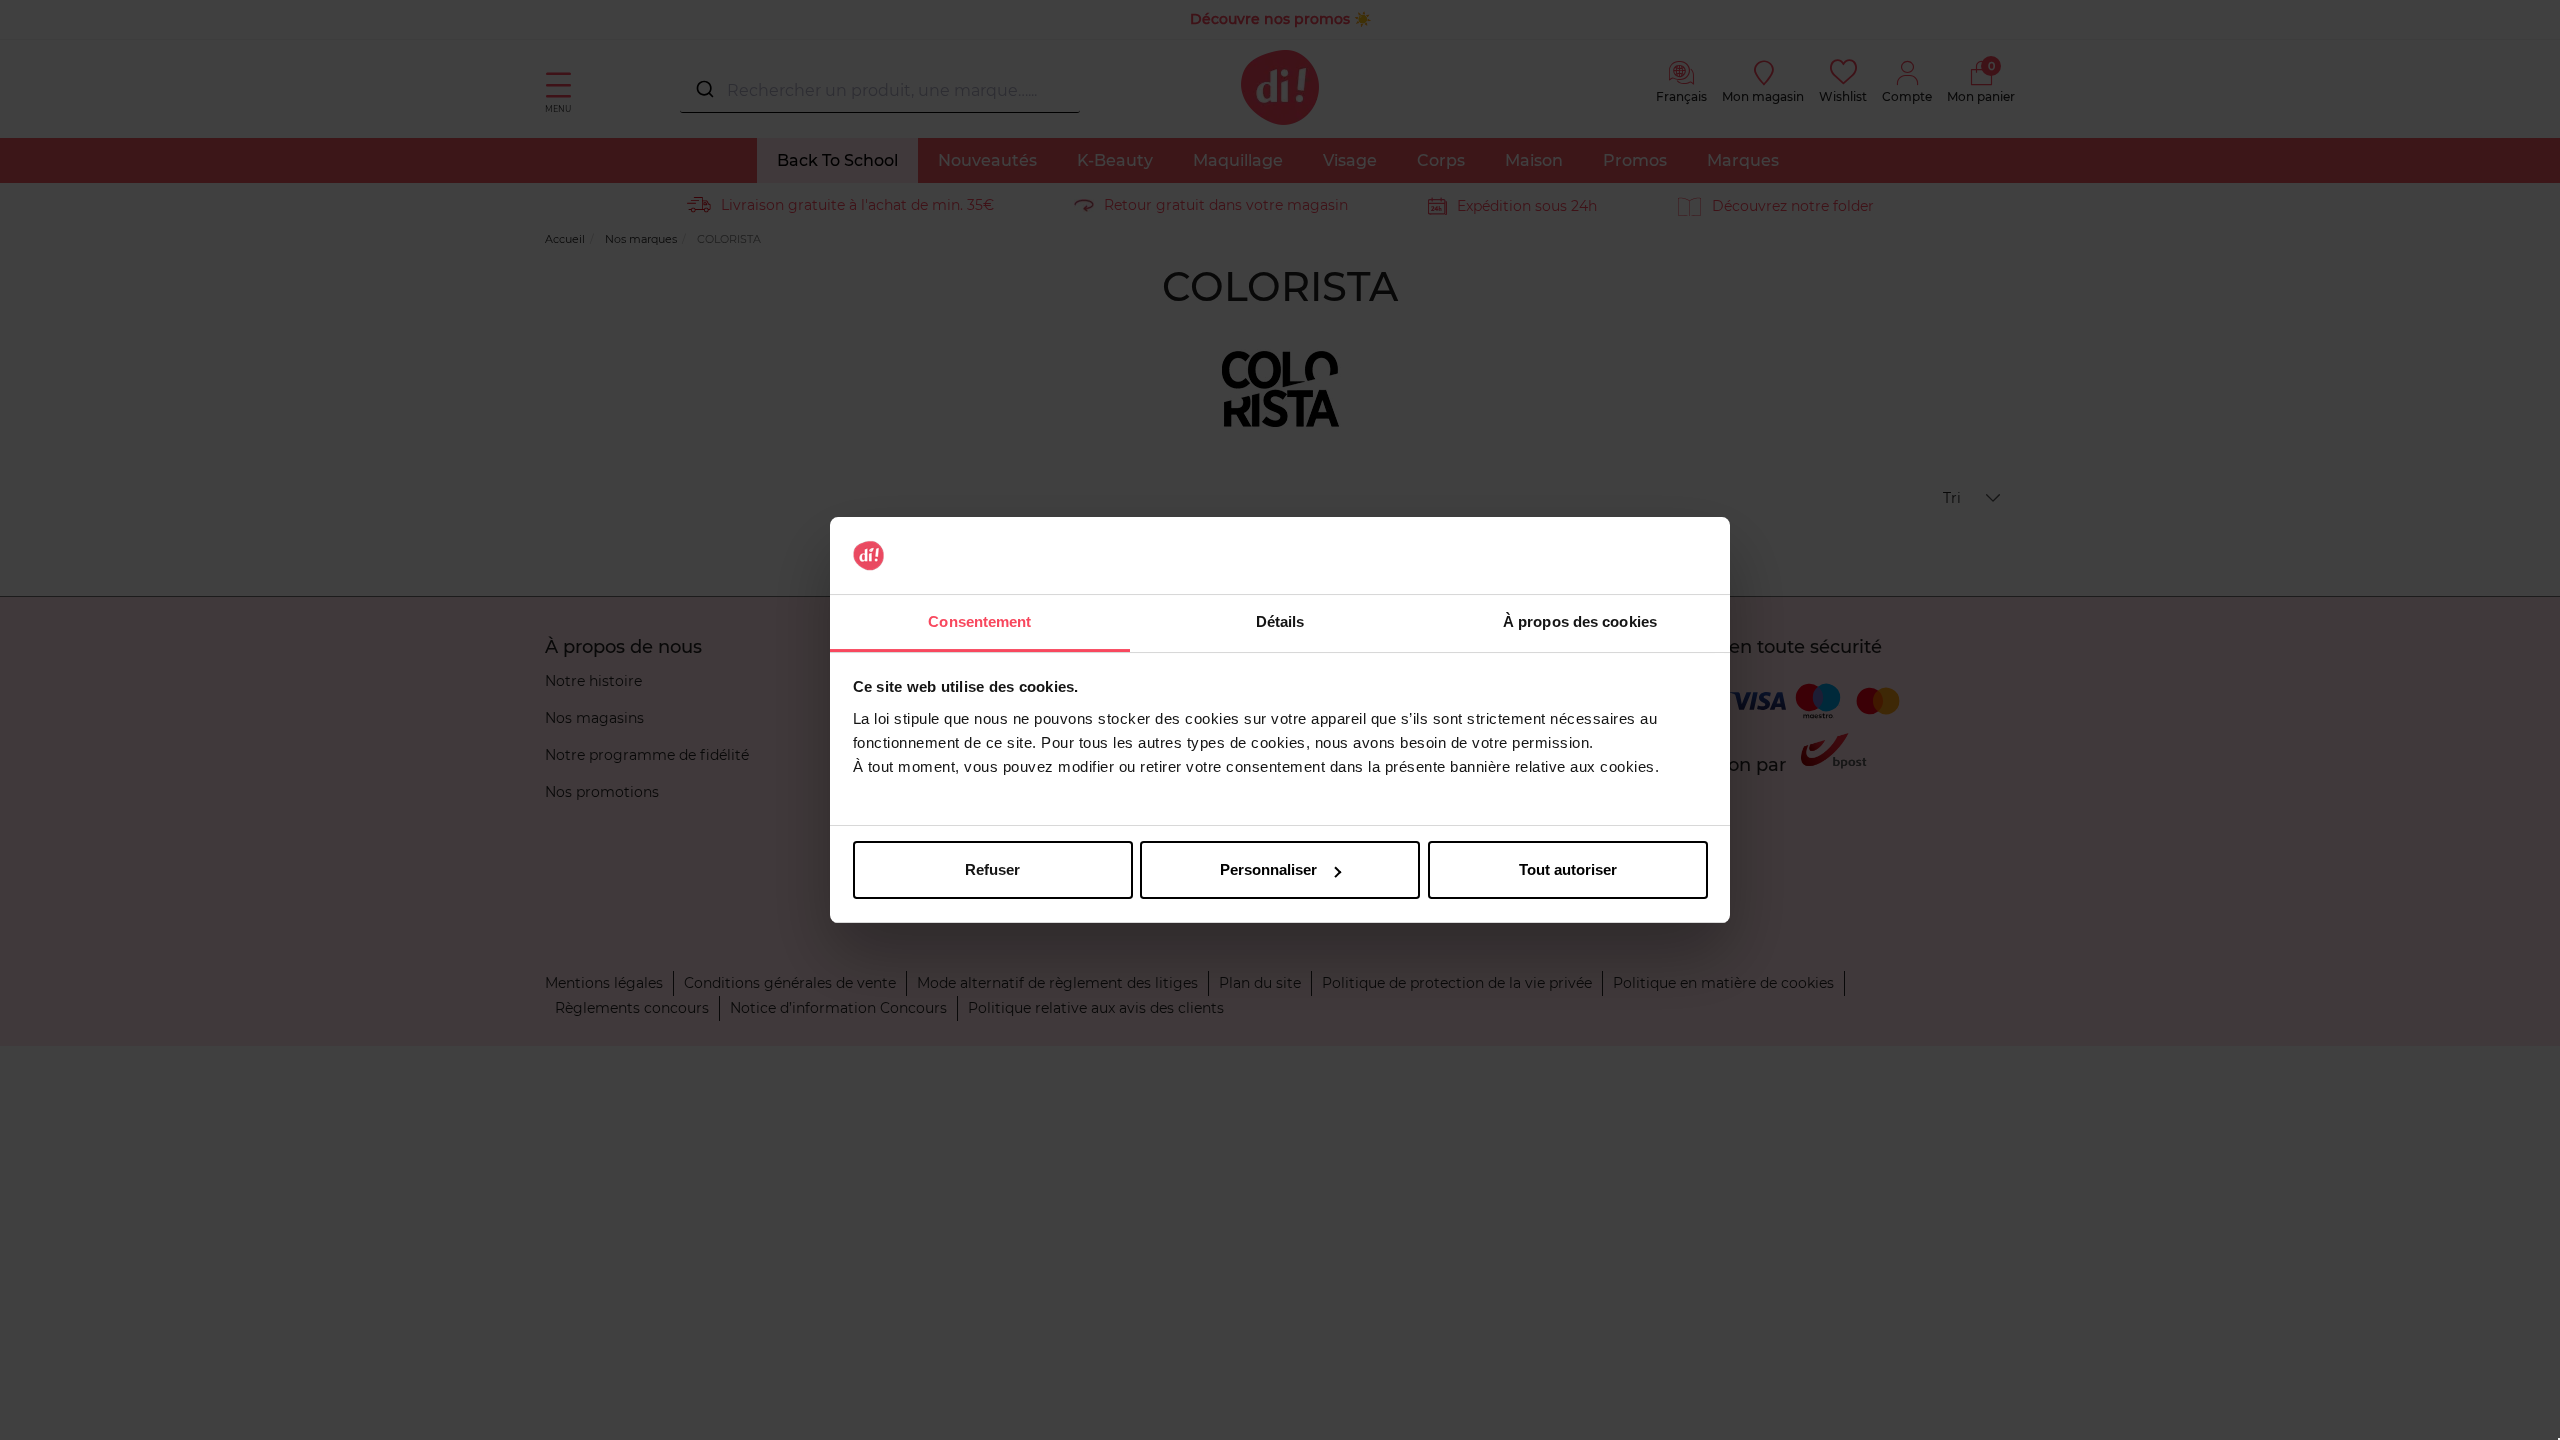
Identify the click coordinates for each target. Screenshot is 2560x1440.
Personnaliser (1268, 869)
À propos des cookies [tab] (1580, 621)
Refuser (992, 869)
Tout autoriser (1568, 869)
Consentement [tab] (979, 621)
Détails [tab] (1280, 621)
